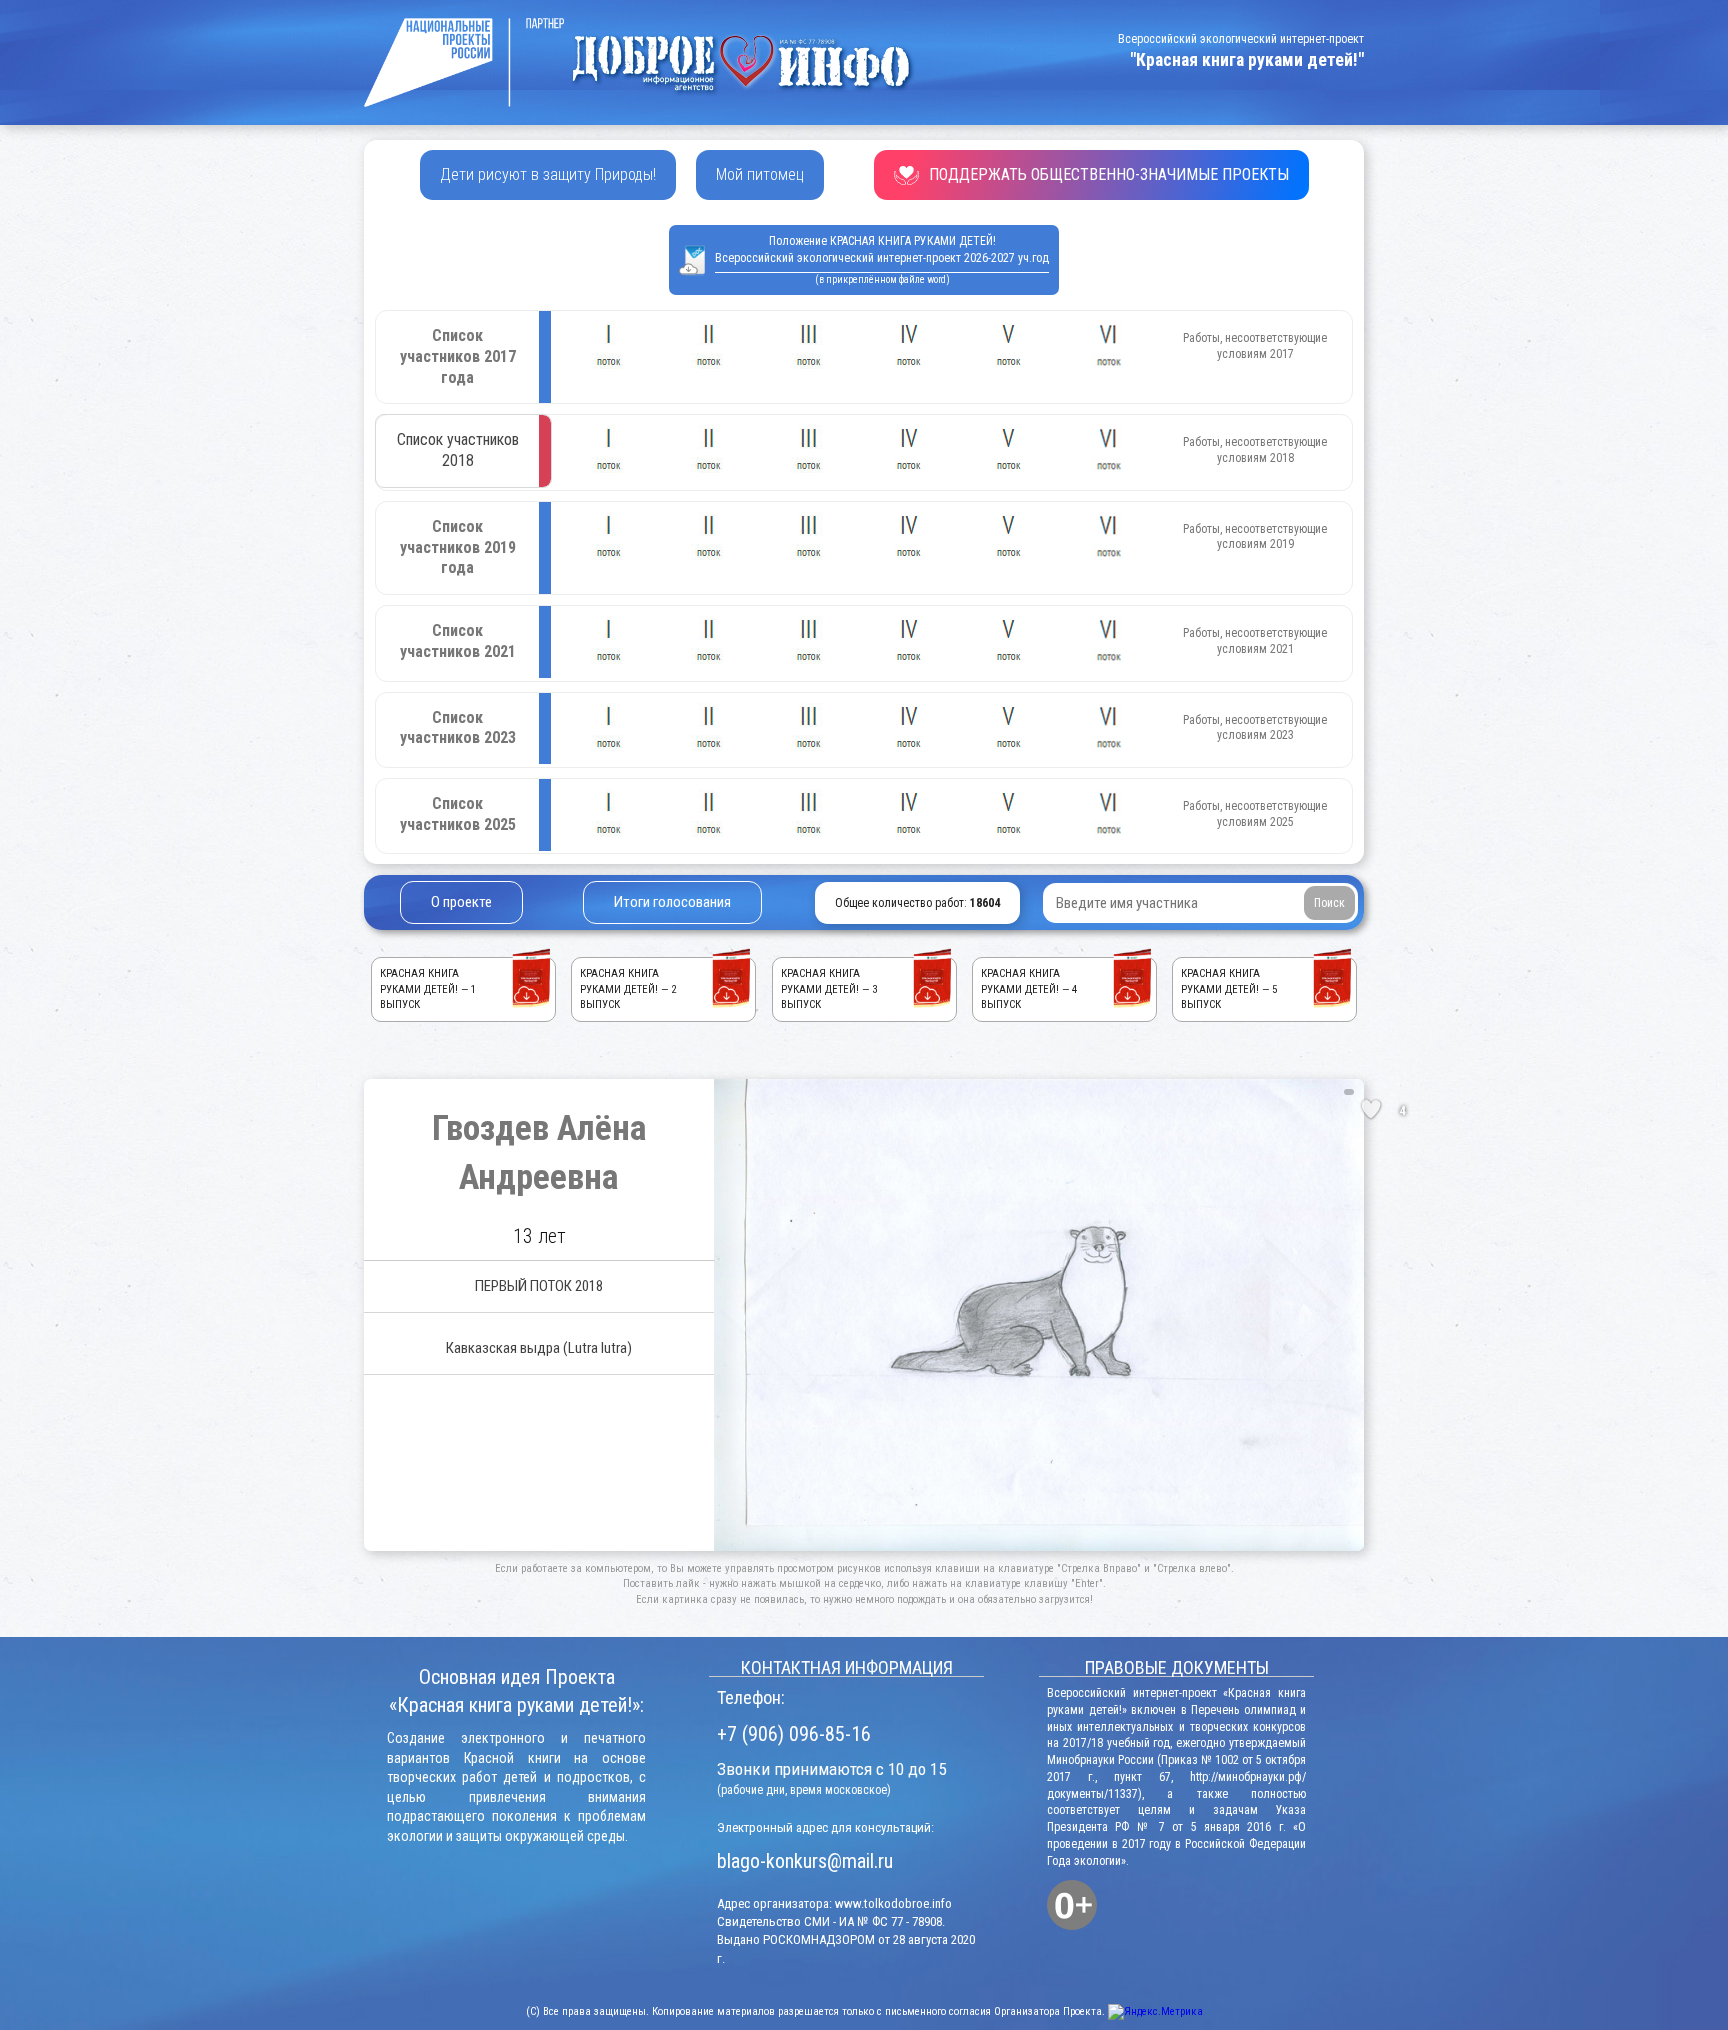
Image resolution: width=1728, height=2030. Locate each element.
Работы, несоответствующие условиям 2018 (1255, 450)
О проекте (461, 902)
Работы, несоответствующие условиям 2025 (1255, 814)
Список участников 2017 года (458, 356)
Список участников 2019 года (458, 547)
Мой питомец (760, 174)
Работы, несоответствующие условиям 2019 (1255, 537)
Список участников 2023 (458, 728)
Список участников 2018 (458, 450)
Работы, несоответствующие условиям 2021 (1255, 641)
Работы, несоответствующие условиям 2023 (1255, 728)
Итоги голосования (672, 902)
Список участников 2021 (458, 641)
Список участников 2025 (458, 814)
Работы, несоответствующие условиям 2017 (1255, 346)
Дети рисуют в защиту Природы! (548, 174)
